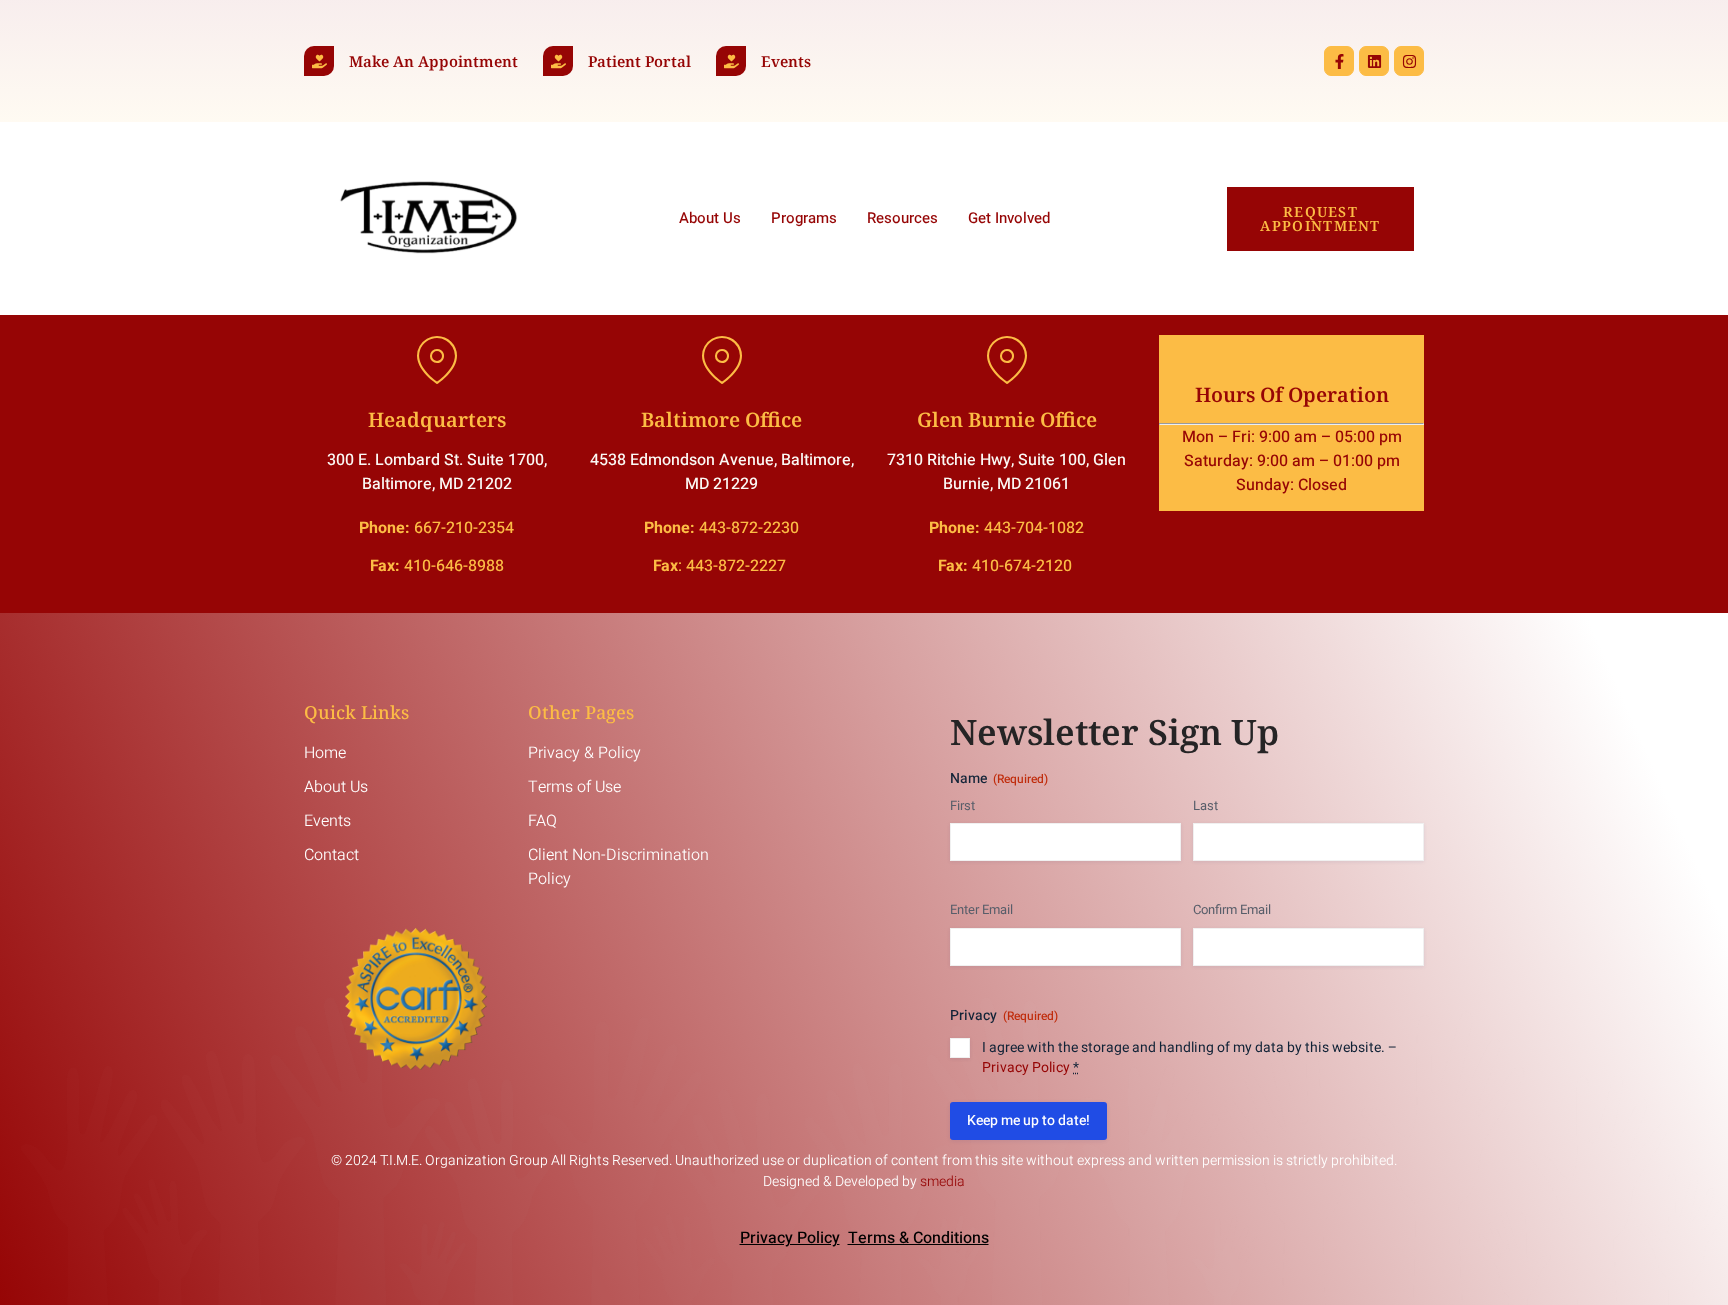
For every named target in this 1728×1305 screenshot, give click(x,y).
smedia (942, 1181)
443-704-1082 (1034, 528)
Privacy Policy (1026, 1067)
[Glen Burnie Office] (1007, 360)
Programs (804, 218)
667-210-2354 (464, 528)
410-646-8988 (454, 566)
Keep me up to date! (1028, 1120)
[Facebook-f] (1339, 61)
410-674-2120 (1024, 566)
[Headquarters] (437, 360)
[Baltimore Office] (722, 360)
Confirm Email (1232, 910)
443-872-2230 (749, 528)
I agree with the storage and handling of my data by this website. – (1189, 1058)
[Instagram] (1409, 61)
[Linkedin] (1374, 61)
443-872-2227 (738, 566)
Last (1205, 806)
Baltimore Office (721, 419)
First (962, 806)
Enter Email (981, 910)
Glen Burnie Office (1007, 419)
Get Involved (1009, 218)
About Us (710, 218)
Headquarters (437, 419)
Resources (902, 218)
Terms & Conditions (918, 1238)
